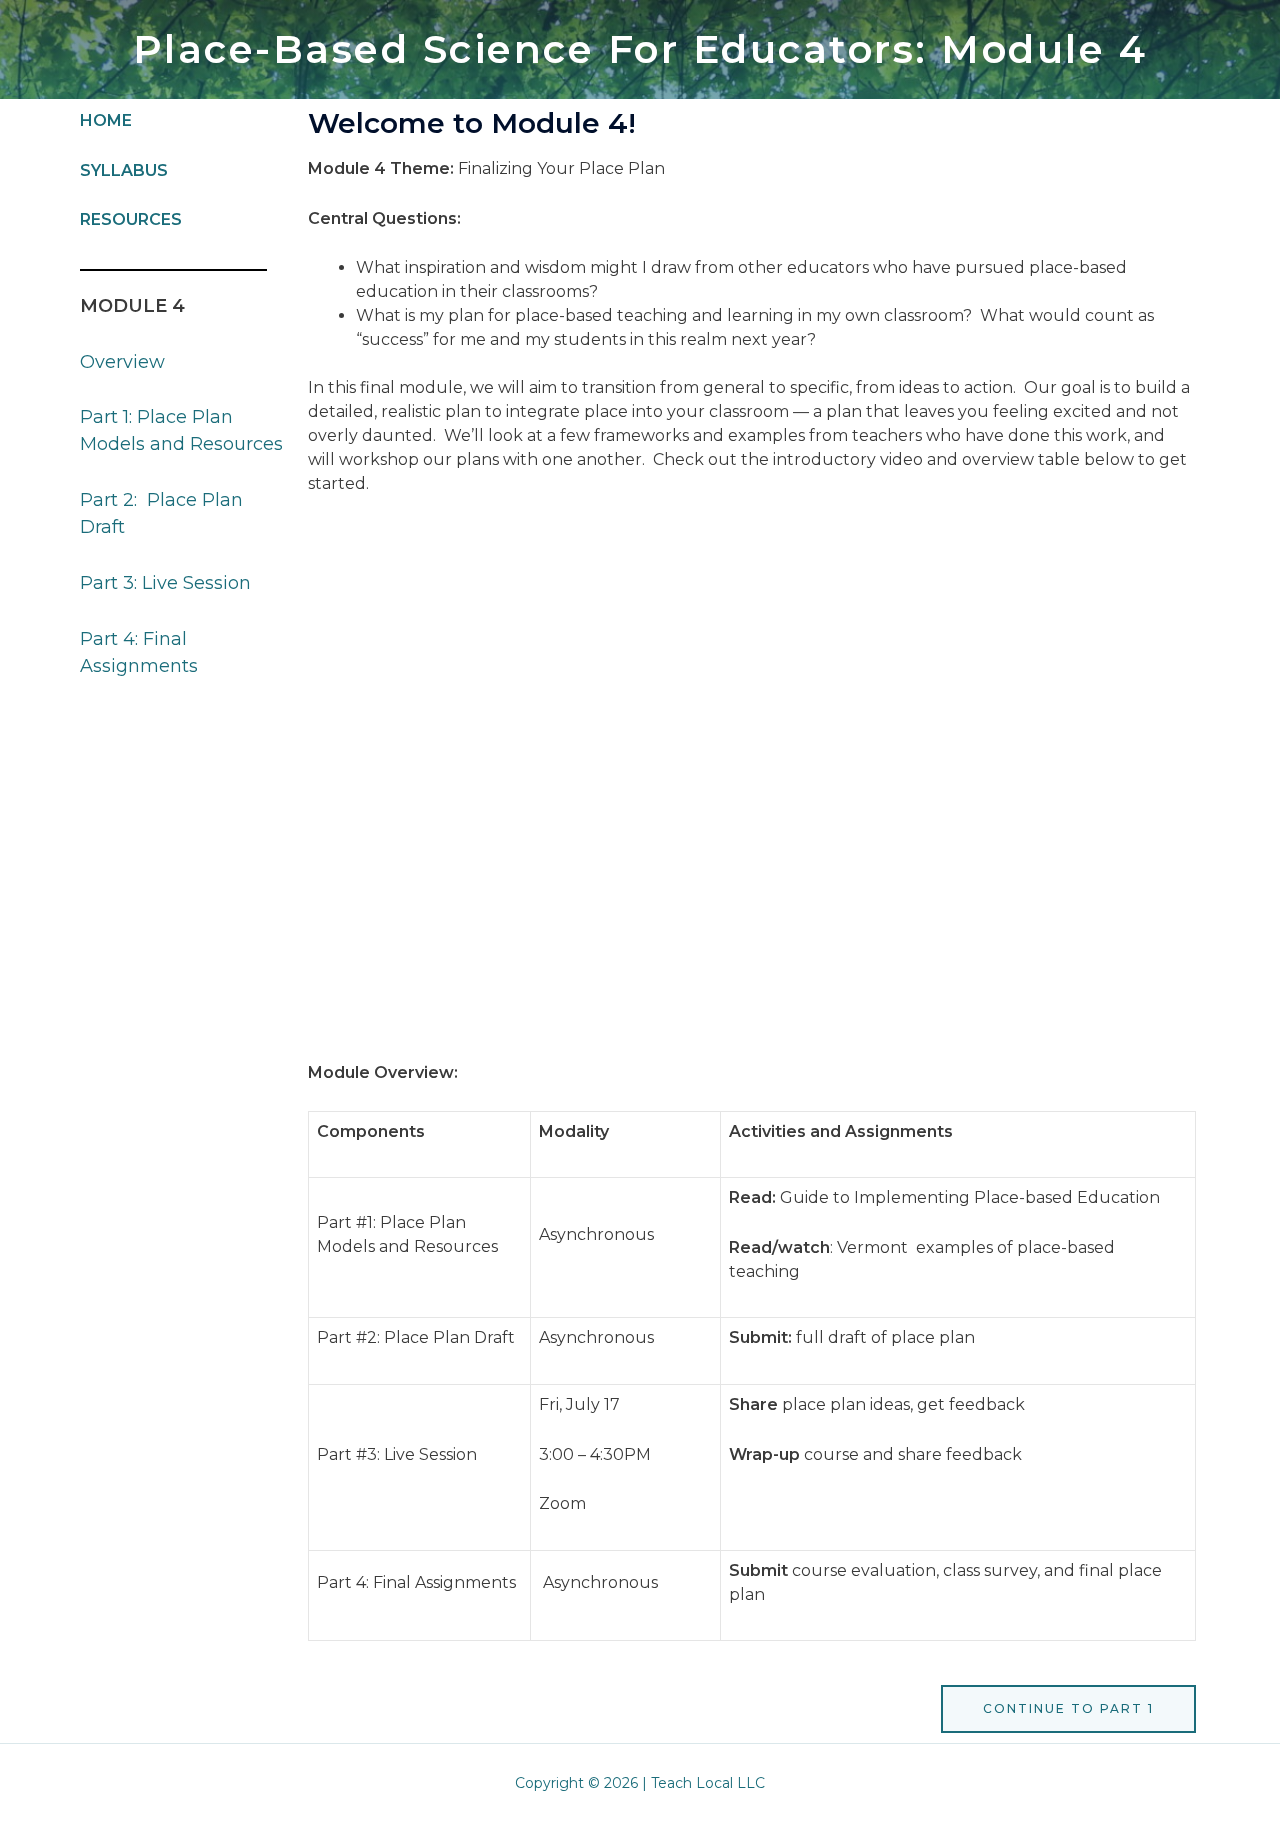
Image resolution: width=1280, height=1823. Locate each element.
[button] (1068, 1709)
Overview (122, 362)
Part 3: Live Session (165, 583)
